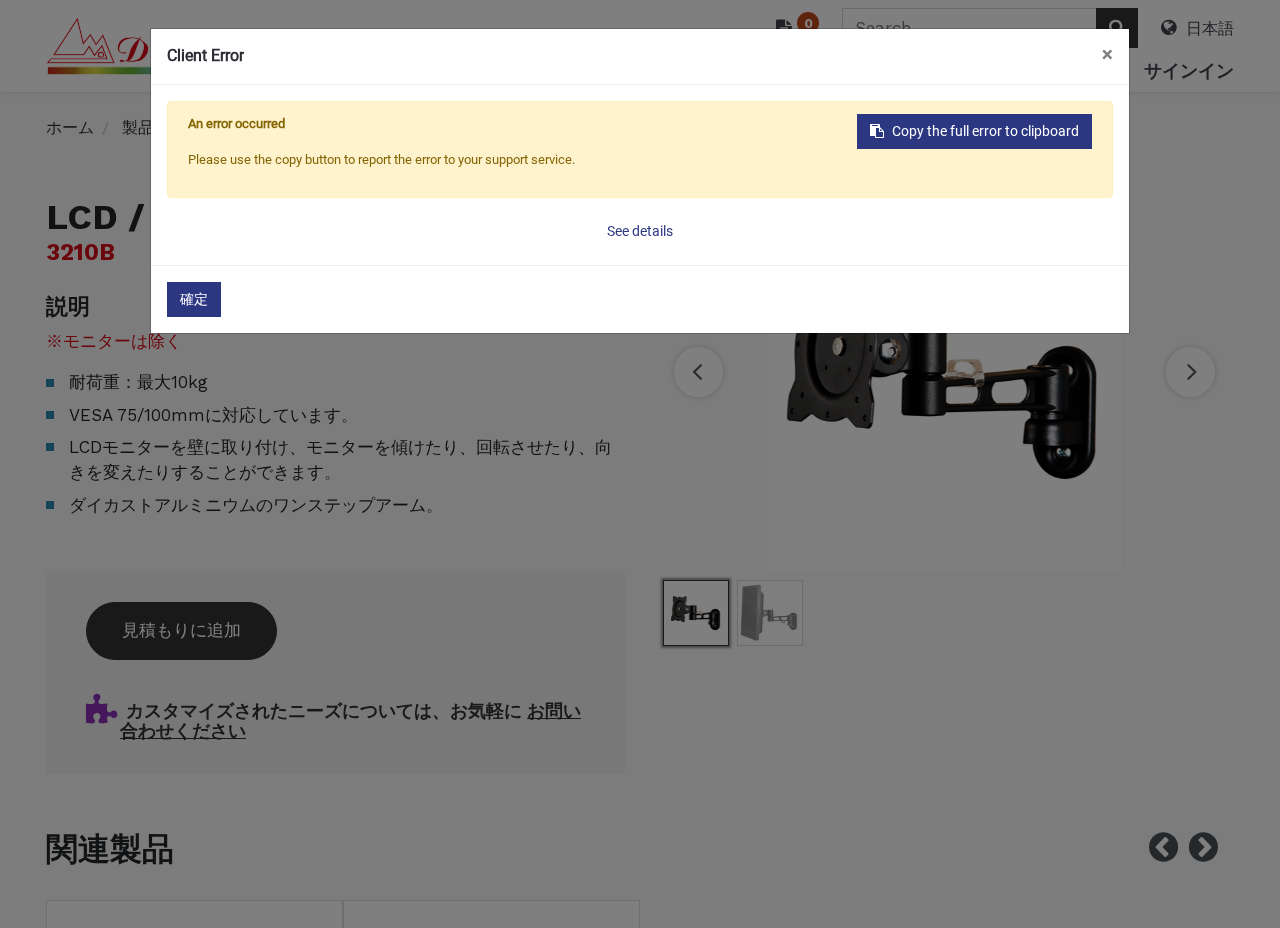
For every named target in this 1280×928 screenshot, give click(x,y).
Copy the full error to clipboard (985, 131)
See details (640, 231)
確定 (194, 299)
